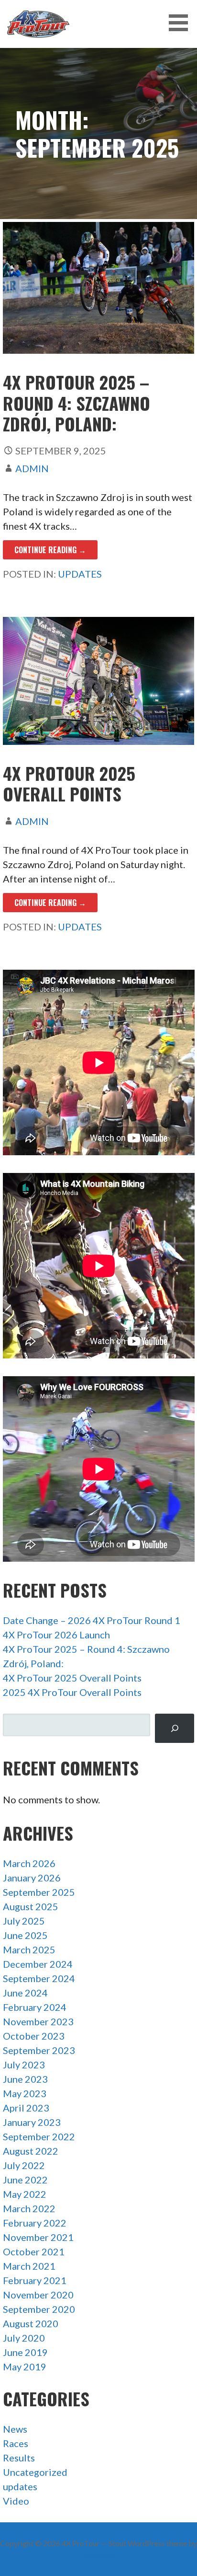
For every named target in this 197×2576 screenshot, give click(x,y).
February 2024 (35, 2007)
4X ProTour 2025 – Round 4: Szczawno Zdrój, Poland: (77, 402)
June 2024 (25, 1993)
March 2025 (29, 1949)
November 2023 (38, 2021)
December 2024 (38, 1964)
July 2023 (24, 2065)
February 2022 (35, 2223)
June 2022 (25, 2180)
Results (19, 2458)
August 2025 (31, 1906)
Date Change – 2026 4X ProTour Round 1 (92, 1620)
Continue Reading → (50, 550)
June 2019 (25, 2352)
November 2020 (38, 2295)
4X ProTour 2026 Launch (56, 1635)
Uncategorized (35, 2472)
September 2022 (39, 2136)
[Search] (175, 1728)
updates (80, 574)
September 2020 (39, 2309)
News (15, 2429)
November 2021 (38, 2237)
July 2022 (24, 2165)
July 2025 (24, 1921)
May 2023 (25, 2093)
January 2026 (32, 1878)
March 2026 (29, 1863)
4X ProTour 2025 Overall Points (69, 783)
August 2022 (31, 2151)
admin (32, 468)
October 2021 (34, 2251)
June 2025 (25, 1935)
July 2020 (24, 2338)
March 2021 (29, 2266)
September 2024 (39, 1978)
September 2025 (39, 1892)
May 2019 (25, 2367)
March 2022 (29, 2208)
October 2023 (34, 2036)
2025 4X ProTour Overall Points (72, 1692)
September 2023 (39, 2050)
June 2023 (25, 2079)
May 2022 (25, 2194)
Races (16, 2443)
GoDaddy (99, 2555)
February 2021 (35, 2280)
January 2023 (32, 2122)
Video (16, 2501)
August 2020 (31, 2323)
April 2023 (26, 2108)
